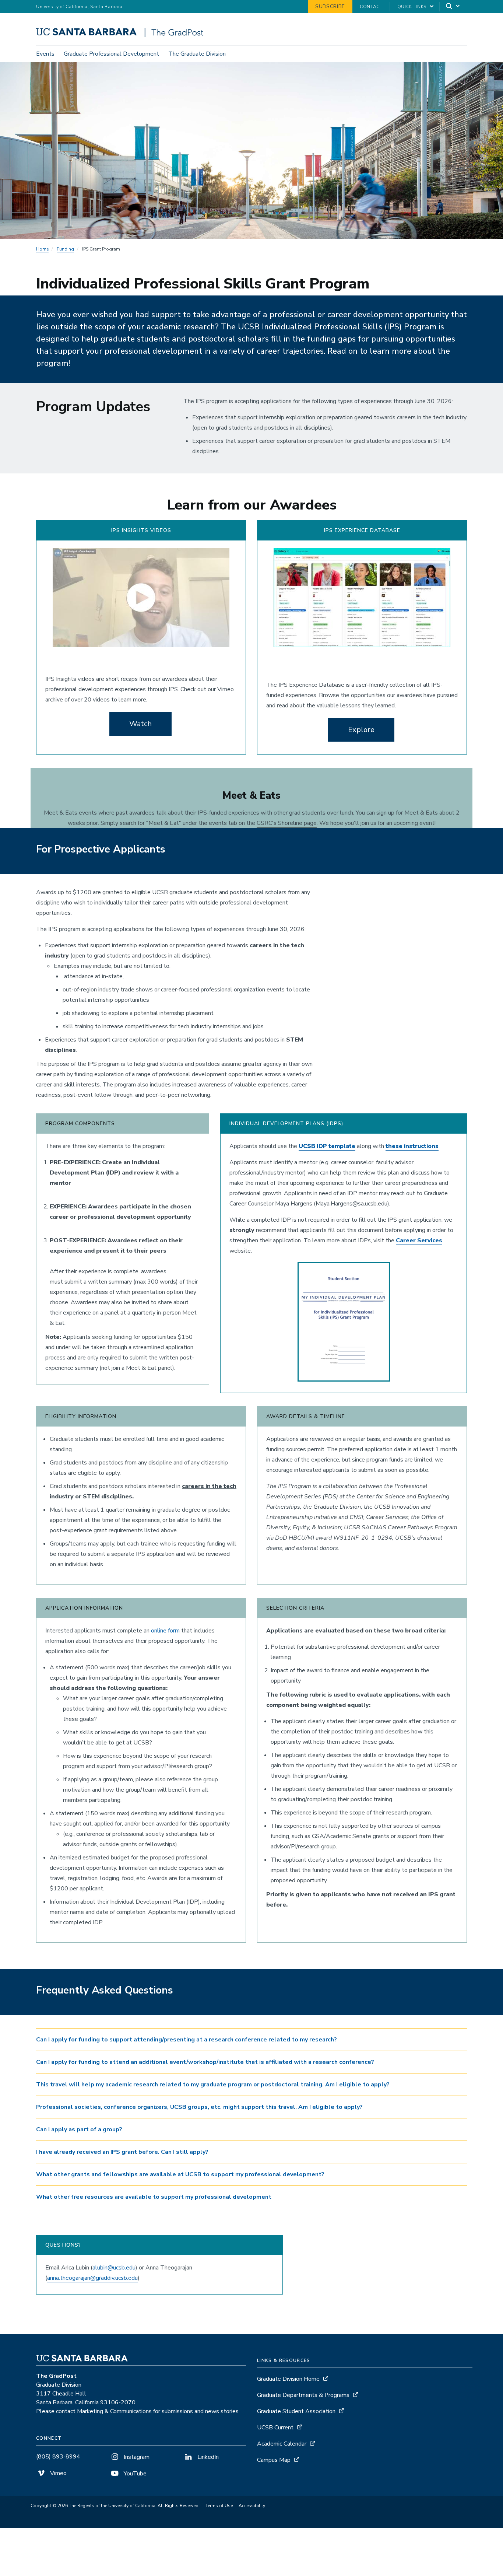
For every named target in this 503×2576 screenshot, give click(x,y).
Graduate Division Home (288, 2379)
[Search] (453, 7)
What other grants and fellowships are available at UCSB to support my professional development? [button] (180, 2174)
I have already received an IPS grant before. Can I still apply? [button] (122, 2152)
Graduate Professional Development (111, 54)
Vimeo (58, 2473)
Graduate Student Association (296, 2411)
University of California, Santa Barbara (79, 7)
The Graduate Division (197, 54)
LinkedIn (207, 2457)
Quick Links (412, 7)
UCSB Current (275, 2428)
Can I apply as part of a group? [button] (79, 2129)
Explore (361, 730)
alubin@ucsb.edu (114, 2268)
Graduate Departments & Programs (303, 2395)
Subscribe (330, 6)
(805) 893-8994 (58, 2457)
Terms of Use (219, 2506)
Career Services (419, 1240)
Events (45, 54)
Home (42, 249)
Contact (371, 7)
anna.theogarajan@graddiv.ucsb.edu (92, 2278)
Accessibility (252, 2506)
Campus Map (274, 2460)
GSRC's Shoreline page (287, 823)
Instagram (136, 2457)
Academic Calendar (282, 2444)
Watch (140, 724)
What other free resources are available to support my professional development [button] (154, 2197)
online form (165, 1631)
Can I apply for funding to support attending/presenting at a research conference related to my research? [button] (187, 2040)
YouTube (134, 2474)
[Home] (122, 35)
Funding (65, 249)
